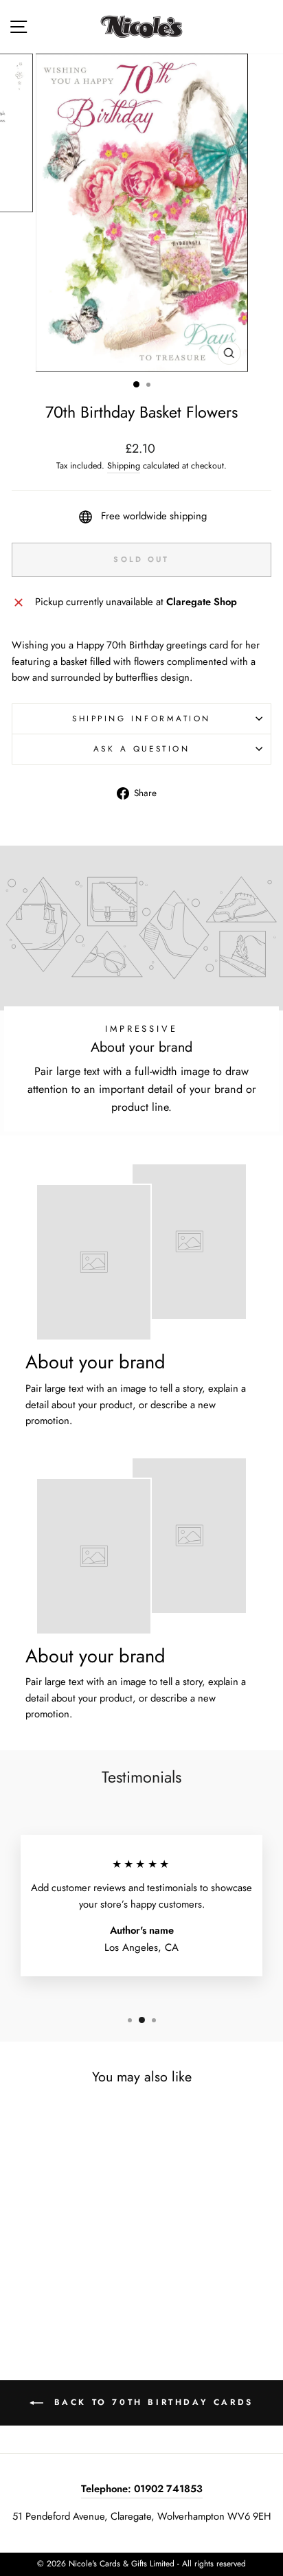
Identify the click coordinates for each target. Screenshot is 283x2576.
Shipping (124, 466)
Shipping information (141, 718)
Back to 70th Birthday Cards (151, 2402)
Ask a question (141, 748)
